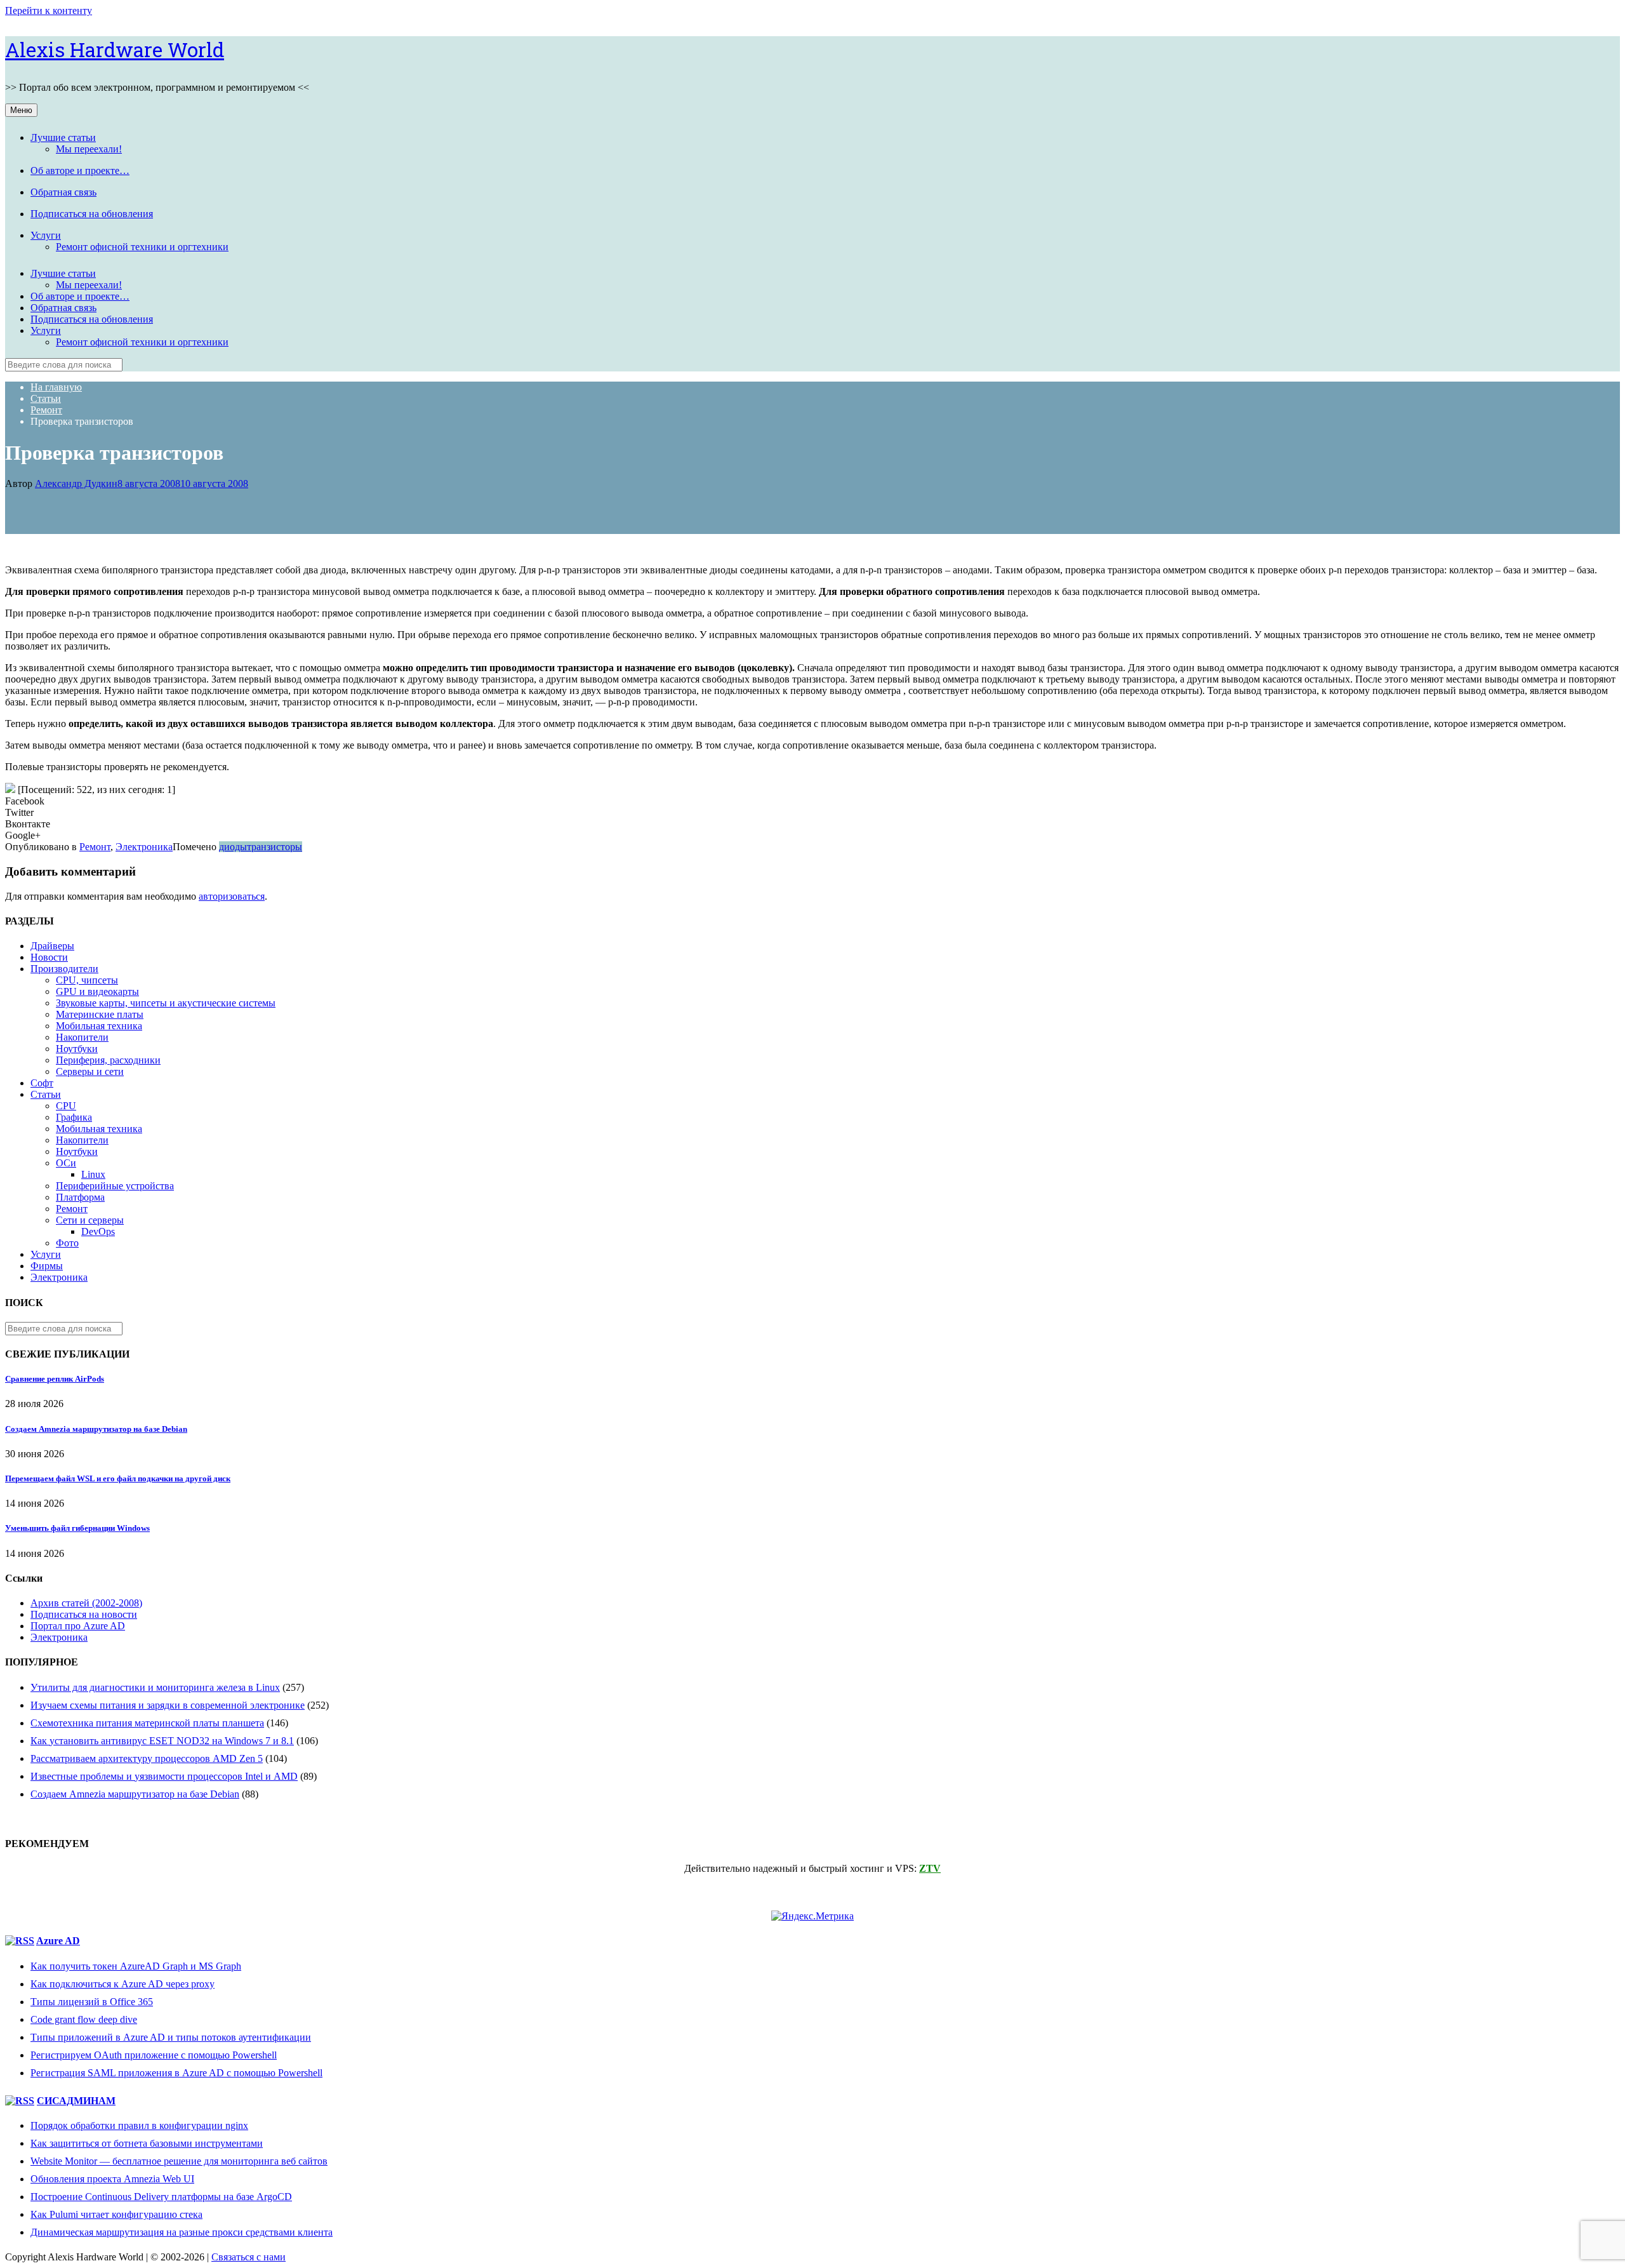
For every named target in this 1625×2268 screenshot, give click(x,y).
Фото (67, 1243)
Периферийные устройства (115, 1186)
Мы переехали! (89, 149)
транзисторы (275, 847)
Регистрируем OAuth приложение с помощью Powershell (154, 2055)
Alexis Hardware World (115, 49)
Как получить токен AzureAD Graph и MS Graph (136, 1966)
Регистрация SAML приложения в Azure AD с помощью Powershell (176, 2073)
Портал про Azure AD (78, 1626)
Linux (93, 1174)
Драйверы (52, 946)
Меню (21, 110)
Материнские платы (100, 1014)
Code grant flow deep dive (84, 2019)
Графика (74, 1117)
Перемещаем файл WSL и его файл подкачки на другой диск (118, 1478)
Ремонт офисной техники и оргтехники (142, 247)
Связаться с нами (249, 2257)
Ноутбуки (77, 1049)
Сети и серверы (90, 1220)
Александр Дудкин (76, 484)
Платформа (80, 1197)
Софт (42, 1083)
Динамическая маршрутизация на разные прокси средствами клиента (182, 2232)
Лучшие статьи (63, 137)
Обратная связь (63, 192)
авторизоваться (232, 896)
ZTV (930, 1868)
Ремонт (95, 847)
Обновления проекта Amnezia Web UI (112, 2179)
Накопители (82, 1037)
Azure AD (58, 1941)
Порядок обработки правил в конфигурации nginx (139, 2125)
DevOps (98, 1231)
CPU (66, 1106)
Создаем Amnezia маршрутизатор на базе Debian (96, 1429)
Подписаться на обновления (92, 214)
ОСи (66, 1163)
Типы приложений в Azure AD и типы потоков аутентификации (171, 2037)
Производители (64, 969)
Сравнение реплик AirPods (55, 1379)
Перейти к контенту (49, 10)
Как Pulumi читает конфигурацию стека (116, 2214)
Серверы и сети (90, 1071)
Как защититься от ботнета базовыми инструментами (147, 2143)
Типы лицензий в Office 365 (92, 2002)
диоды (233, 847)
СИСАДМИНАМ (76, 2101)
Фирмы (47, 1266)
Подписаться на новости (84, 1614)
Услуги (46, 235)
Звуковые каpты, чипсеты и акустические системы (166, 1003)
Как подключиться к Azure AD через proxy (123, 1984)
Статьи (46, 1094)
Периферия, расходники (108, 1060)
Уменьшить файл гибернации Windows (77, 1528)
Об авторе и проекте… (80, 170)
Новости (49, 957)
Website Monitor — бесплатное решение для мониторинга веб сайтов (179, 2161)
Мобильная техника (99, 1026)
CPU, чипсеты (87, 980)
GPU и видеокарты (97, 991)
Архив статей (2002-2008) (86, 1603)
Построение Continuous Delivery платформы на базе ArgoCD (161, 2197)
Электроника (144, 847)
